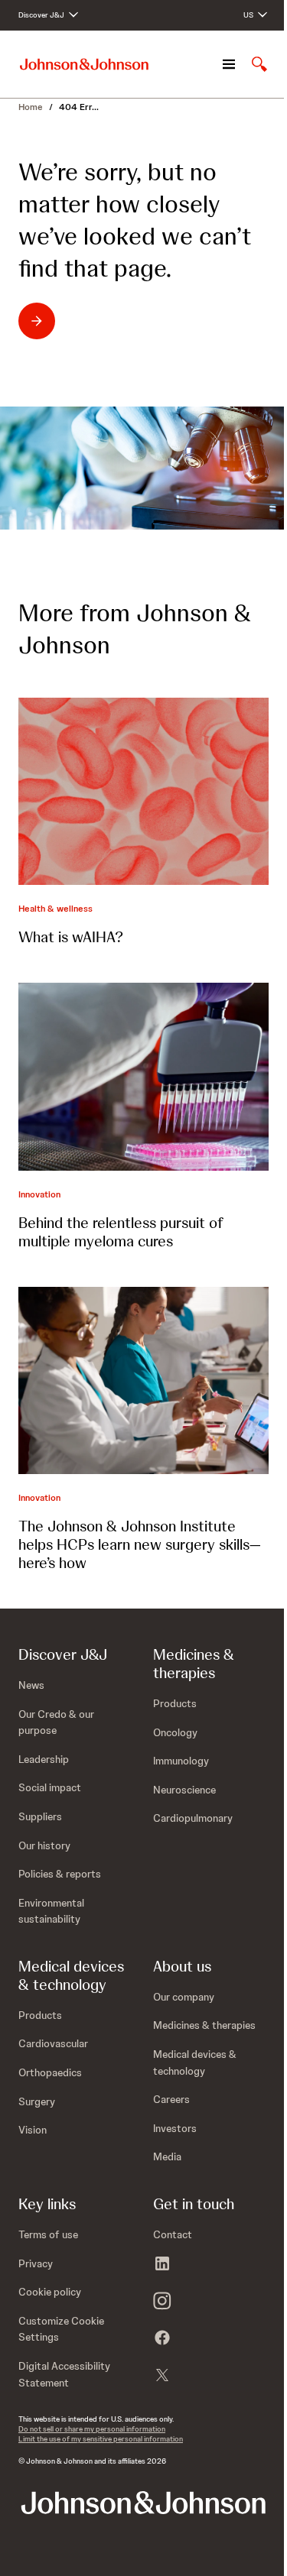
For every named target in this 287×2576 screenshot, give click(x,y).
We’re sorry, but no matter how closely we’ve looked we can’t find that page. (135, 220)
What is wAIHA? (71, 937)
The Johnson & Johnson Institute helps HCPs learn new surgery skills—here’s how (140, 1544)
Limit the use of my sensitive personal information (101, 2439)
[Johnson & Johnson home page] (84, 65)
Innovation (39, 1194)
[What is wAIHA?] (143, 791)
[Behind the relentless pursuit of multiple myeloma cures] (143, 1076)
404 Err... (79, 107)
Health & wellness (55, 909)
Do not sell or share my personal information (92, 2429)
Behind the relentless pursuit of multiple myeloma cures (121, 1232)
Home (31, 107)
